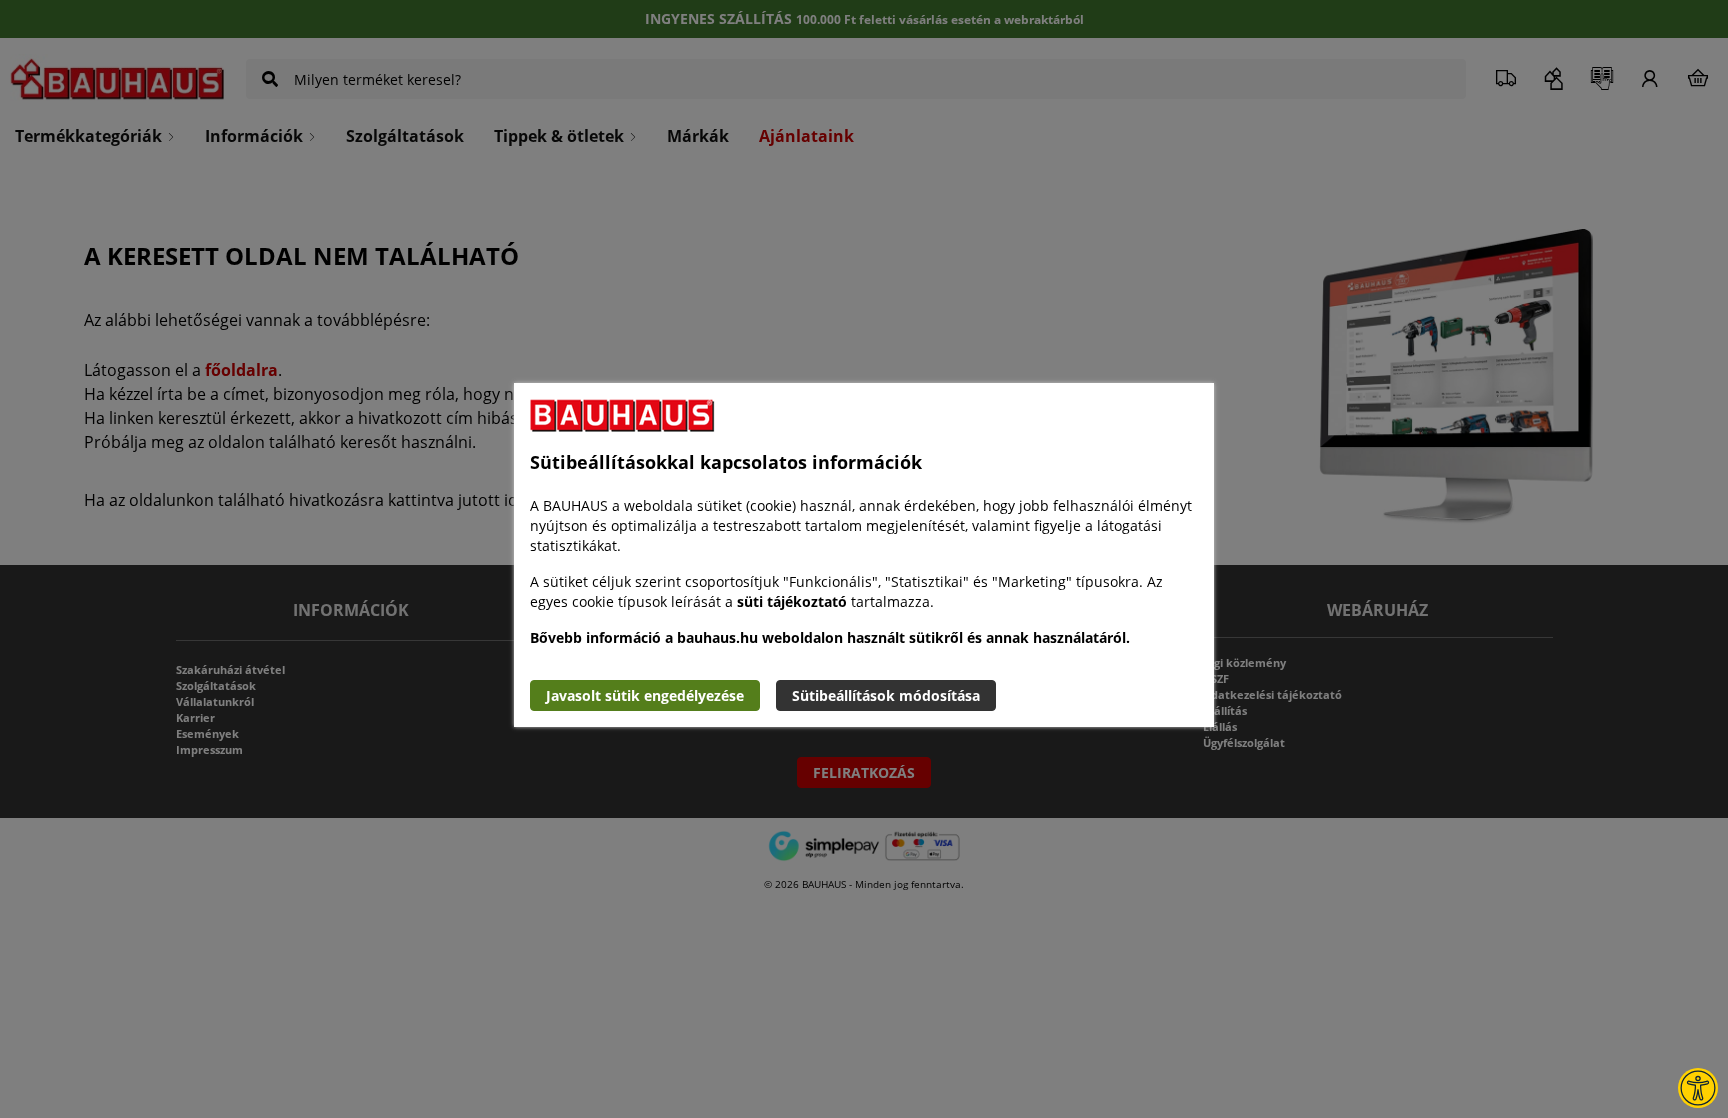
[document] (864, 555)
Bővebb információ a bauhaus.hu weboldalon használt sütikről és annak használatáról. (830, 637)
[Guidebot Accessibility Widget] (1698, 1088)
